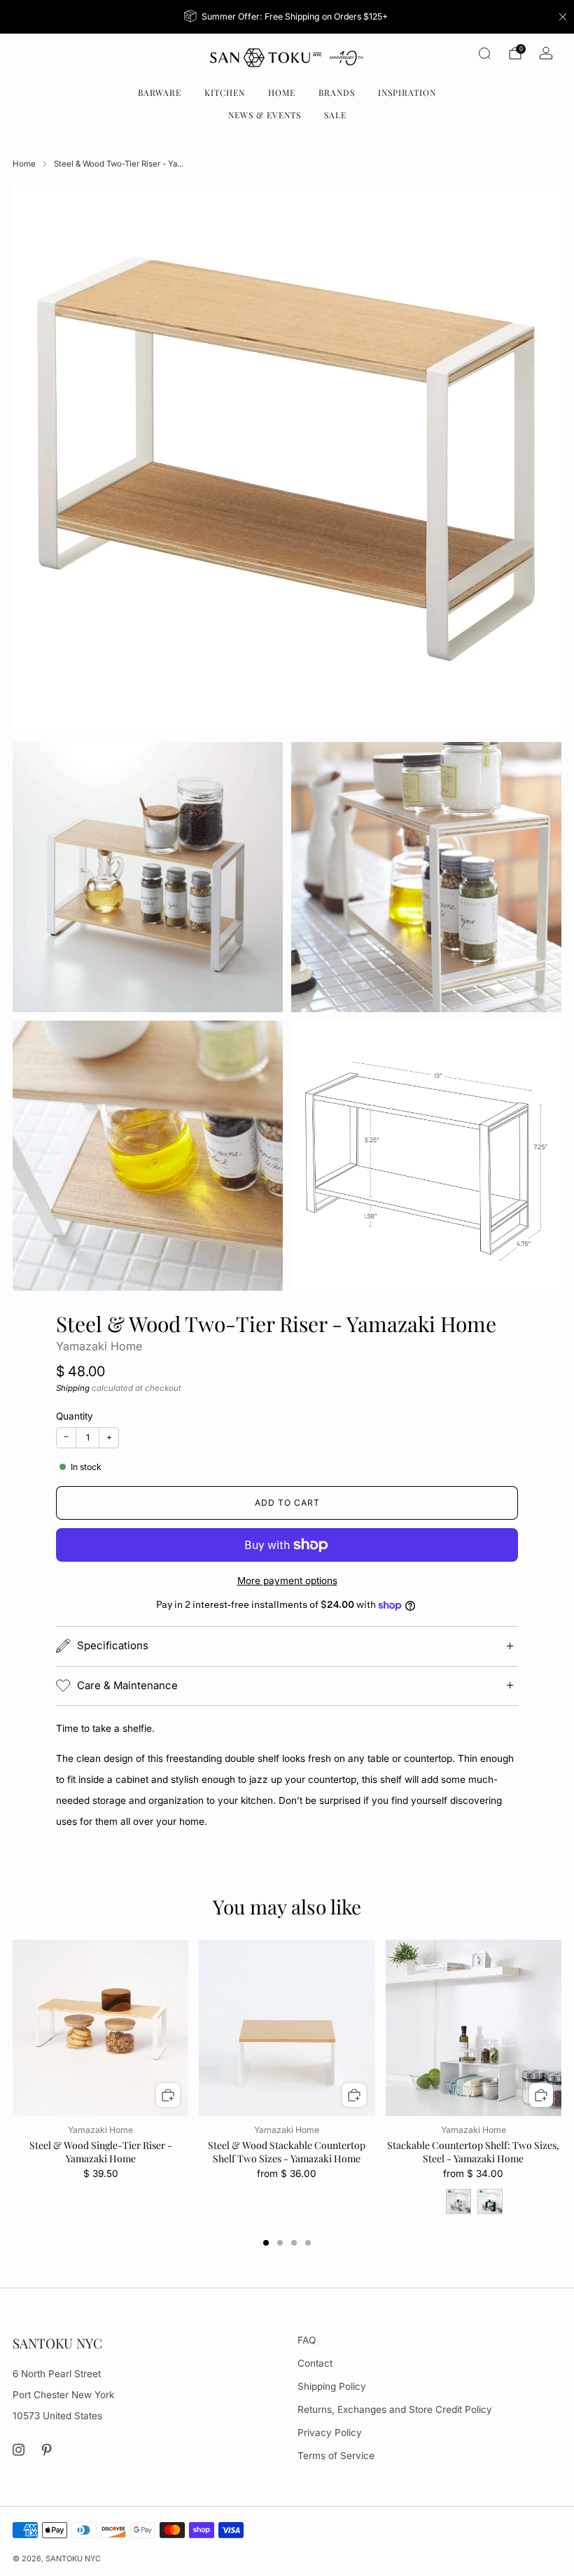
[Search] (484, 53)
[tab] (266, 2243)
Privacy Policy (330, 2432)
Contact (315, 2363)
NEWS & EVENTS (265, 115)
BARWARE (160, 92)
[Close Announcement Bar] (563, 17)
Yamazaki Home (99, 1346)
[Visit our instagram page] (19, 2450)
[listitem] (287, 17)
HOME (282, 92)
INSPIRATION (407, 92)
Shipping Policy (332, 2386)
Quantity (75, 1416)
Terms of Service (336, 2456)
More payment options (287, 1581)
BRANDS (337, 92)
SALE (335, 115)
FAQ (307, 2340)
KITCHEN (225, 92)
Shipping (73, 1388)
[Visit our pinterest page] (47, 2450)
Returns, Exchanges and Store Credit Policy (395, 2409)
